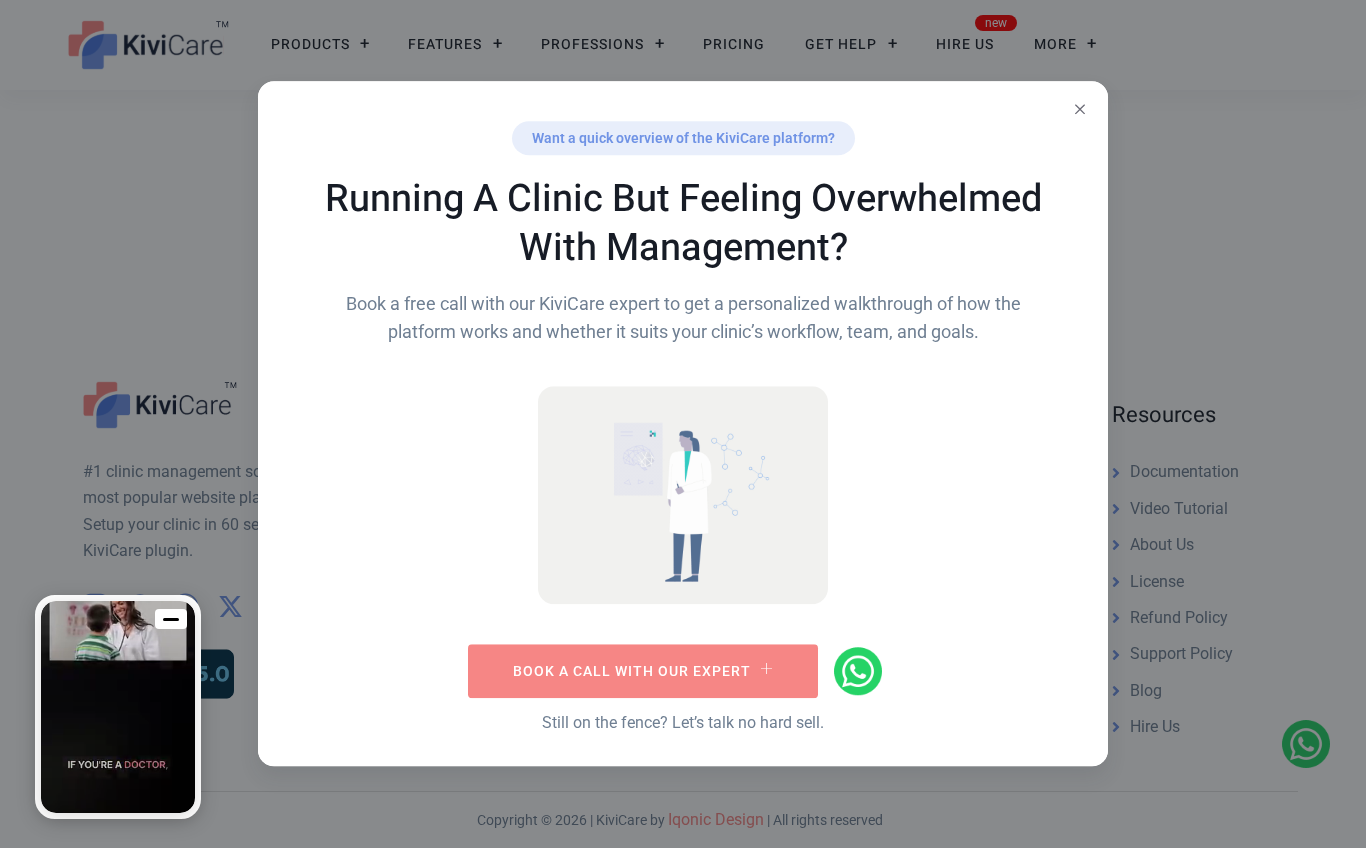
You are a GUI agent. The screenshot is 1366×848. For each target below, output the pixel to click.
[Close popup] (1080, 109)
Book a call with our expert (632, 671)
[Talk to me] (118, 707)
